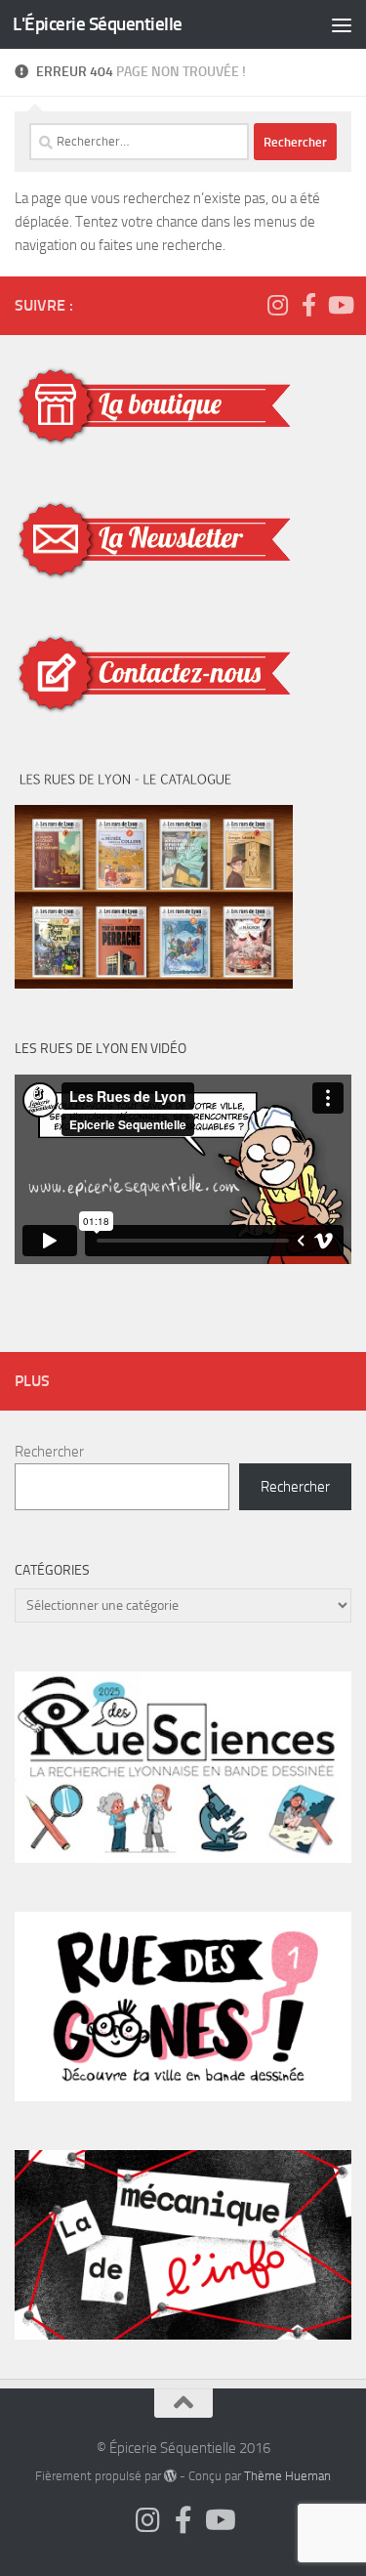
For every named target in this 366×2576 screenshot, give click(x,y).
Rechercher (49, 1452)
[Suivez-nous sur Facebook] (308, 305)
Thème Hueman (287, 2476)
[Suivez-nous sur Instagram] (277, 305)
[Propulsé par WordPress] (170, 2476)
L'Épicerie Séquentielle (98, 24)
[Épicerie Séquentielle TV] (340, 305)
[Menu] (342, 24)
